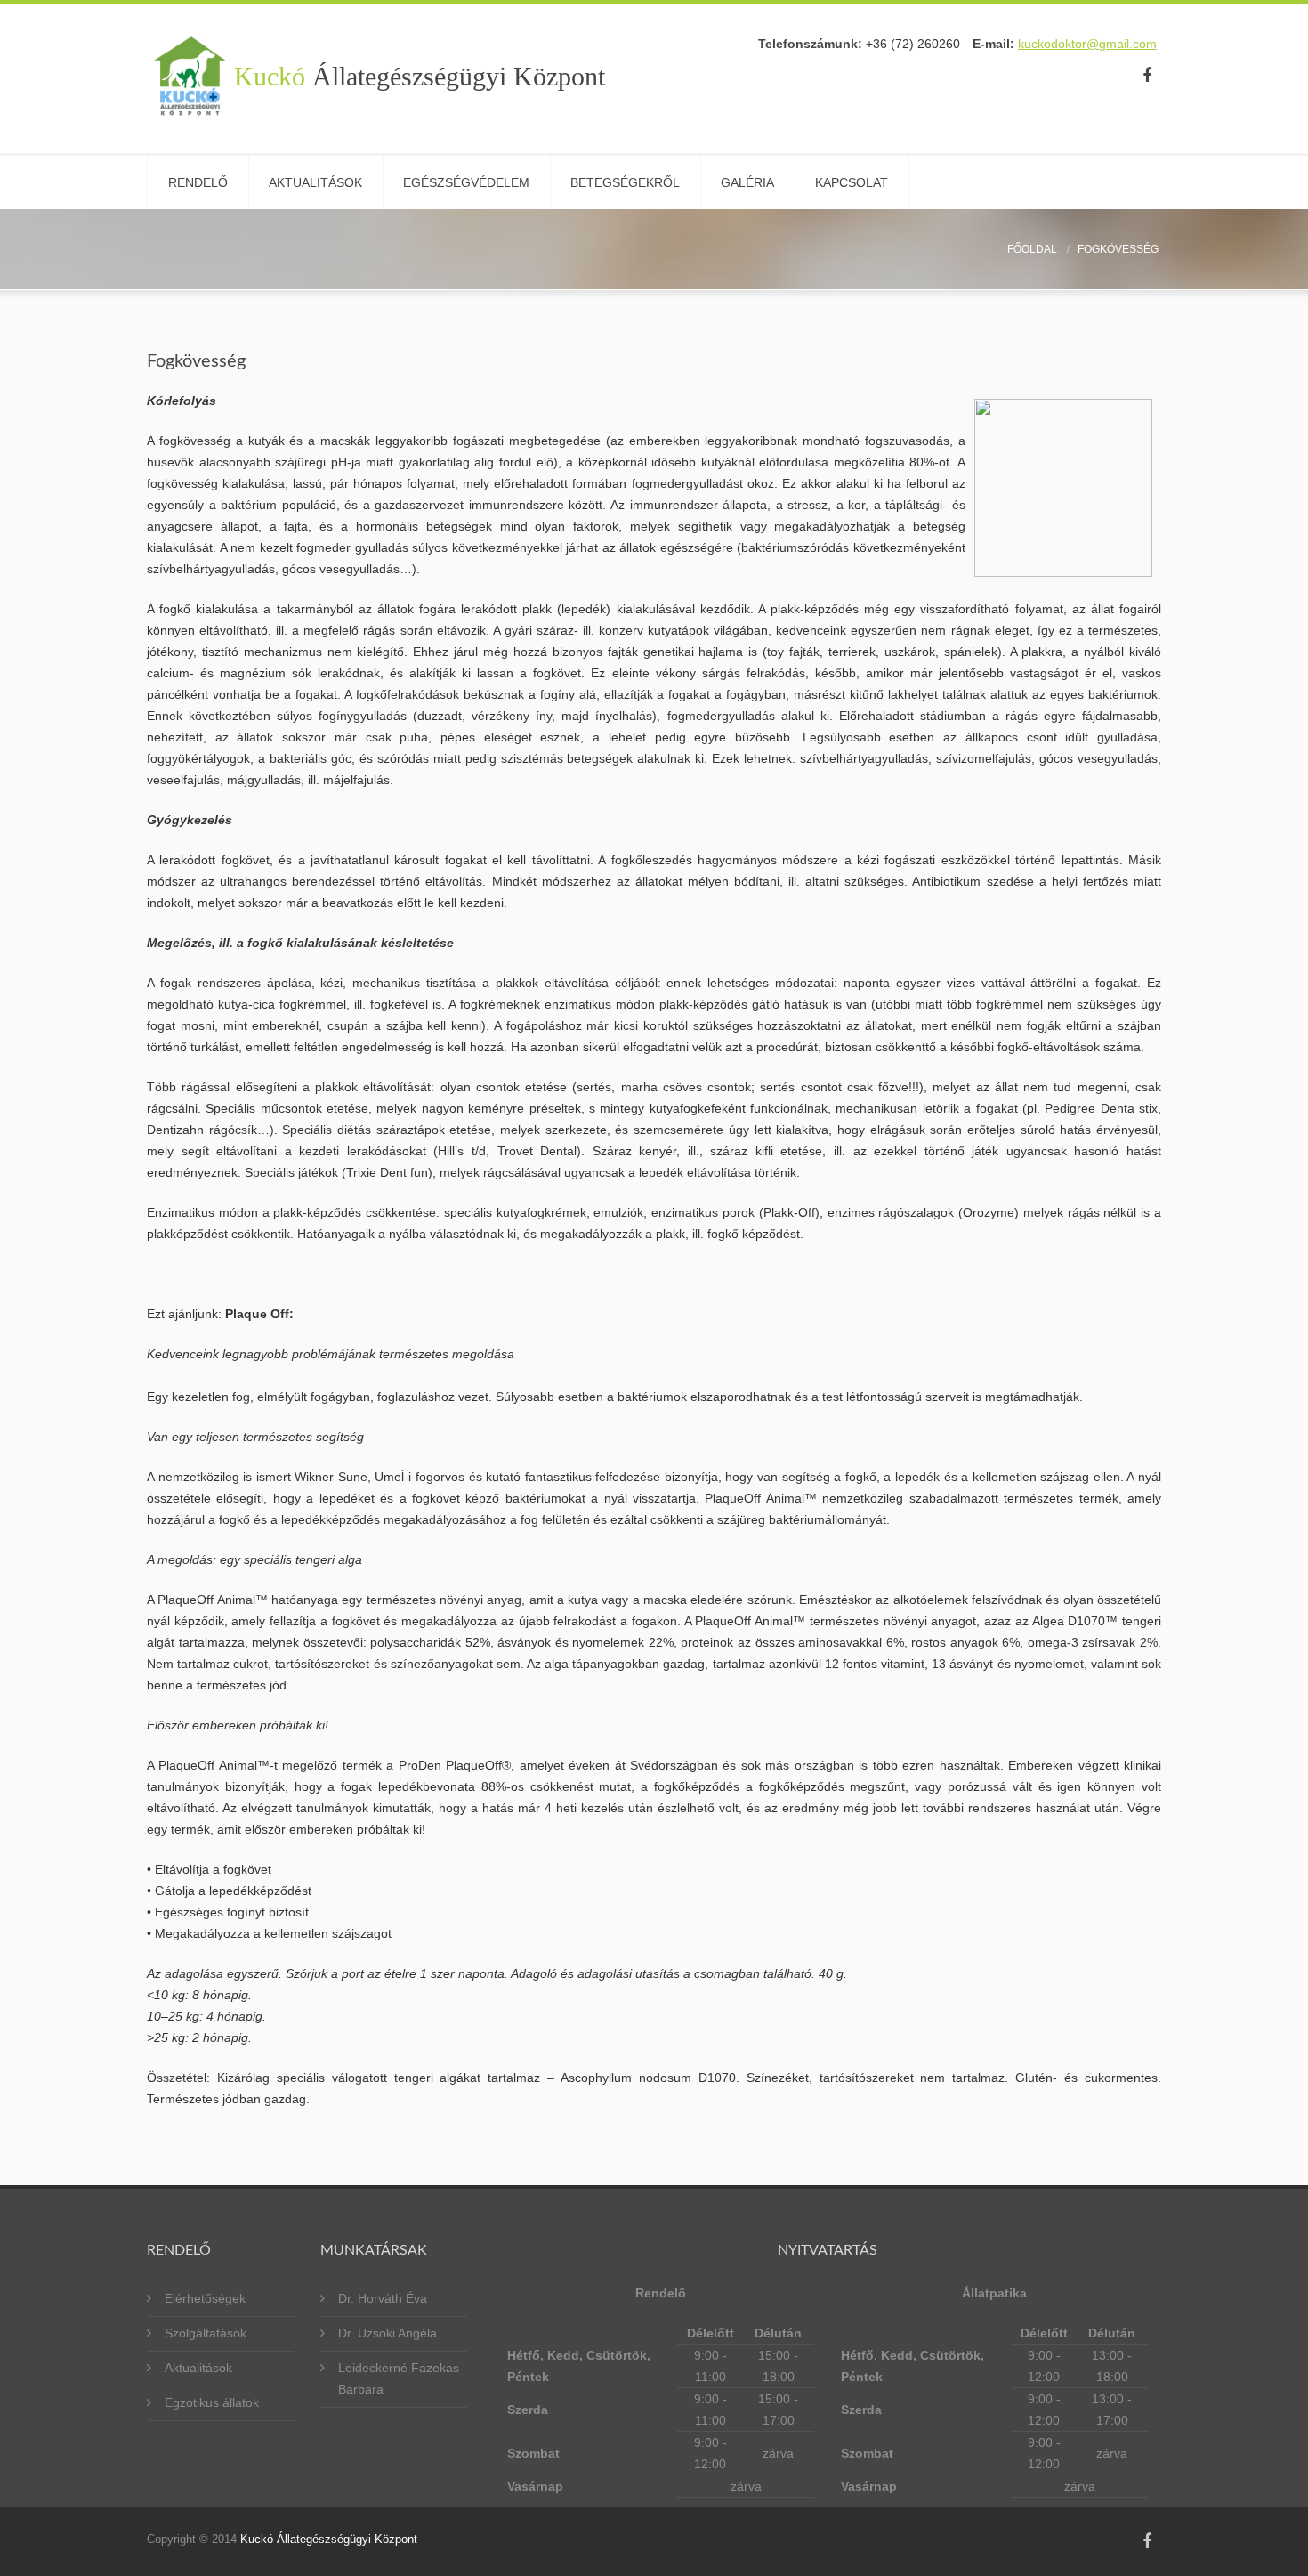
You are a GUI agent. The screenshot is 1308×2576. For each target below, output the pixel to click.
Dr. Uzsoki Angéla (388, 2333)
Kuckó (420, 77)
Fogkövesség (1118, 249)
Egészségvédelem (466, 182)
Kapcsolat (852, 182)
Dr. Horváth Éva (383, 2298)
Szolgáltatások (206, 2333)
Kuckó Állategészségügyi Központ (329, 2539)
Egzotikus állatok (212, 2402)
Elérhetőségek (205, 2298)
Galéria (747, 182)
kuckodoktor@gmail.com (1087, 44)
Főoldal (1032, 249)
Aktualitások (315, 182)
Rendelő (198, 182)
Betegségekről (625, 182)
